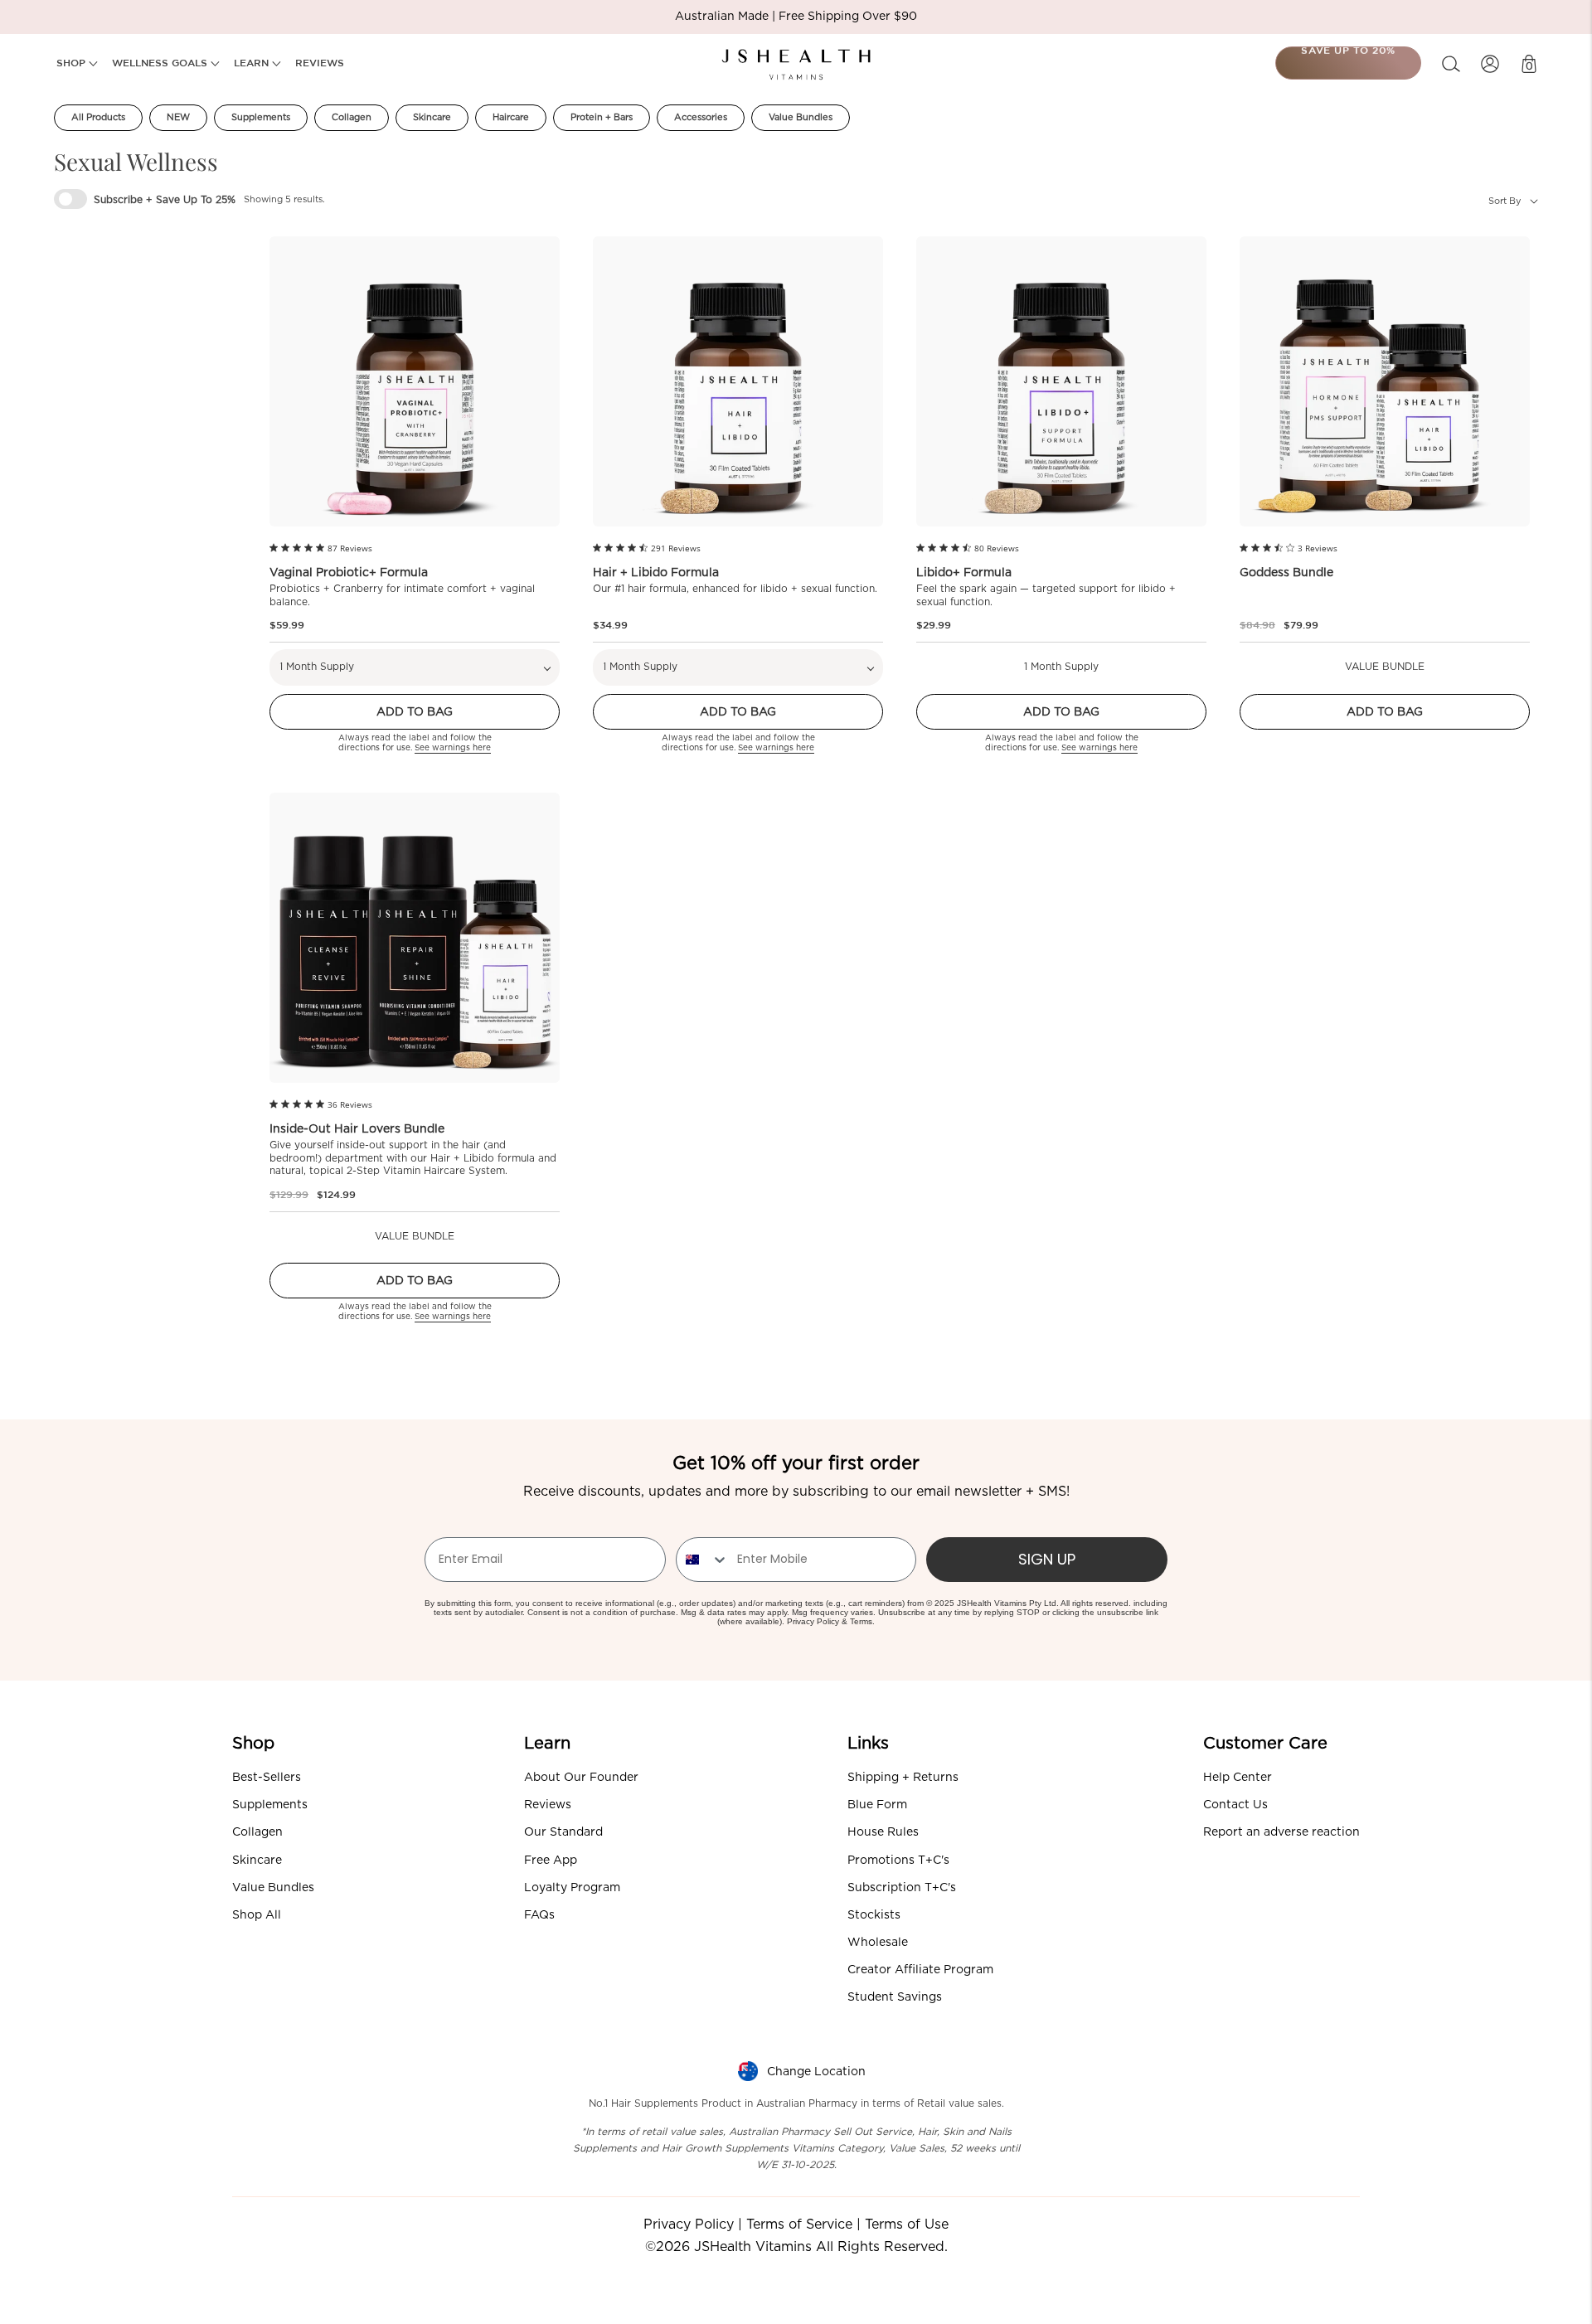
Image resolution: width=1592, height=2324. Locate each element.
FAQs (539, 1915)
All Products (98, 117)
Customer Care (1265, 1744)
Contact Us (1235, 1805)
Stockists (874, 1915)
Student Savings (895, 1997)
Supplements (261, 117)
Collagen (352, 117)
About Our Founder (581, 1778)
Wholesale (878, 1943)
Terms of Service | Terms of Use (847, 2225)
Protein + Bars (602, 117)
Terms (861, 1621)
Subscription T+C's (902, 1888)
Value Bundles (801, 117)
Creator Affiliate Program (920, 1970)
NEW (178, 117)
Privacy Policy (813, 1621)
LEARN (253, 62)
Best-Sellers (267, 1778)
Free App (551, 1861)
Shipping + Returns (903, 1778)
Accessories (701, 117)
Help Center (1238, 1778)
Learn (547, 1744)
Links (868, 1744)
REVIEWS (320, 62)
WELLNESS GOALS (161, 62)
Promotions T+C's (898, 1861)
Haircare (511, 117)
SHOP (73, 62)
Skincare (432, 117)
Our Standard (563, 1832)
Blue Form (877, 1805)
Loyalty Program (572, 1888)
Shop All (257, 1915)
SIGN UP (1047, 1559)
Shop (253, 1744)
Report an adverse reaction (1281, 1832)
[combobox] (703, 1560)
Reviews (548, 1805)
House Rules (883, 1832)
